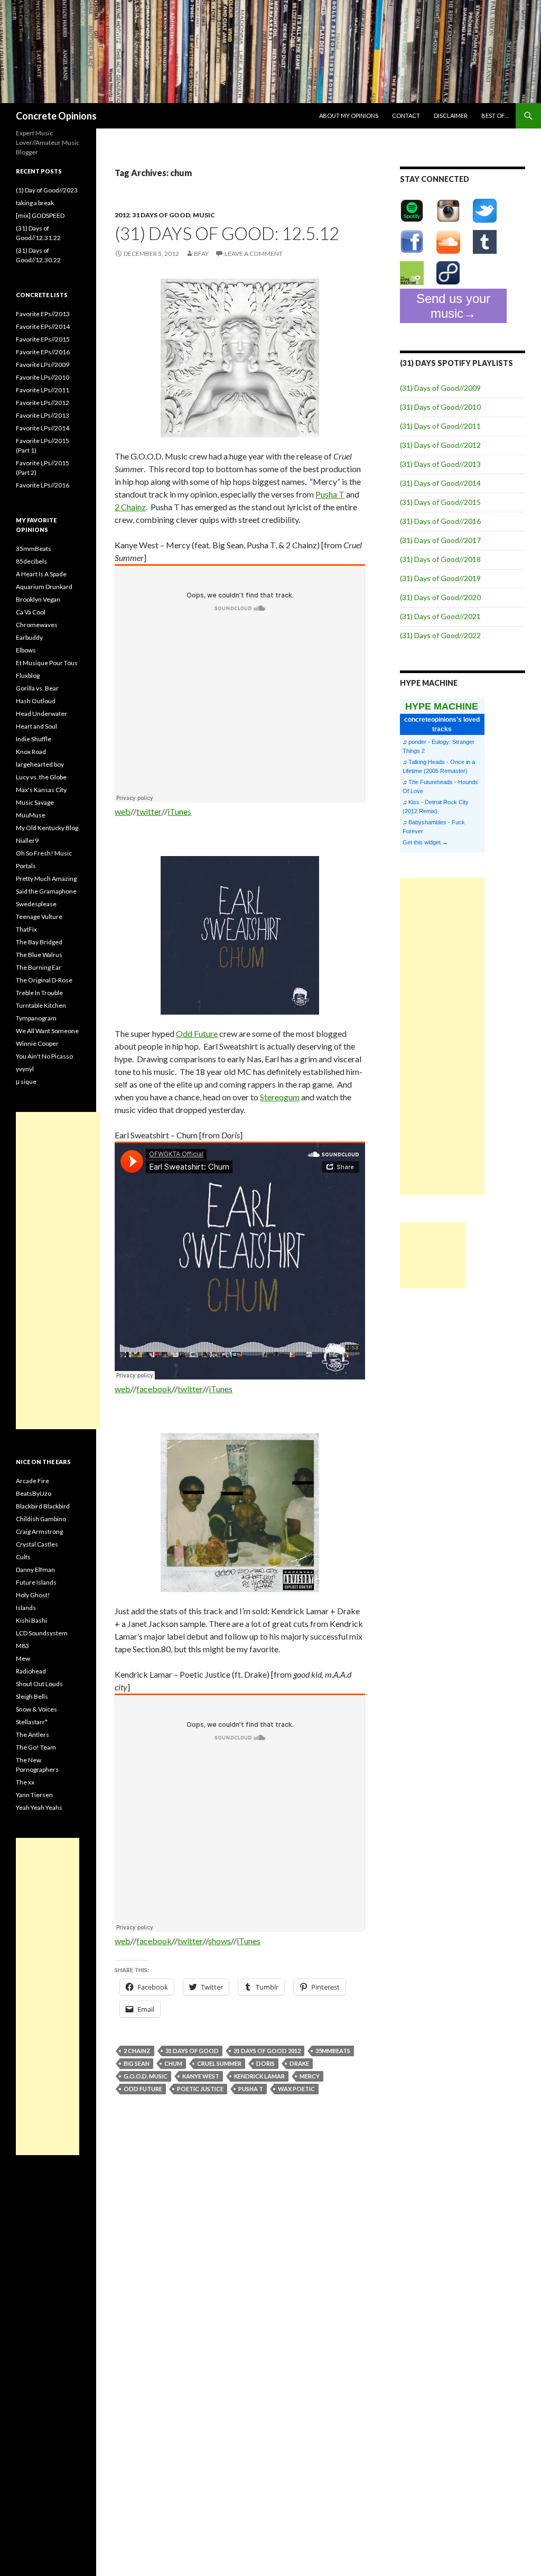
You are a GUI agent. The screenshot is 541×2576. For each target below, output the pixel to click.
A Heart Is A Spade (41, 574)
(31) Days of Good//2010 (440, 407)
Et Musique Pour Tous (47, 663)
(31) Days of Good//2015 (440, 502)
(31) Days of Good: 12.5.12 (227, 233)
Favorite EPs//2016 (43, 352)
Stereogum (280, 1097)
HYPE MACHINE (442, 706)
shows (220, 1941)
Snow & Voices (36, 1709)
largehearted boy (40, 764)
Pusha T (330, 494)
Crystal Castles (37, 1544)
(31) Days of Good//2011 (440, 426)
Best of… (495, 116)
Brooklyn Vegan (38, 599)
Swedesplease (36, 904)
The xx (25, 1782)
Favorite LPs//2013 (43, 415)
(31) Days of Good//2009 (440, 388)
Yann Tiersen (34, 1795)
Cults (23, 1557)
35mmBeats (333, 2051)
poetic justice (200, 2089)
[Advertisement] (442, 1036)
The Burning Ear (39, 967)
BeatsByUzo (34, 1493)
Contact (406, 116)
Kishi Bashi (31, 1620)
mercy (310, 2076)
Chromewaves (37, 625)
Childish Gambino (41, 1519)
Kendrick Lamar (259, 2076)
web (123, 811)
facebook (154, 1389)
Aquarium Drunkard (44, 587)
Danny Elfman (35, 1570)
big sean (137, 2063)
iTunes (179, 811)
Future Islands (36, 1582)
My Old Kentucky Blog (47, 828)
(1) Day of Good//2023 (47, 190)
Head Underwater (41, 714)
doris (265, 2063)
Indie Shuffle (34, 739)
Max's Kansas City (41, 790)
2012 (122, 215)
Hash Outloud (36, 701)
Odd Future (197, 1033)
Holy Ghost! (33, 1595)
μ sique (26, 1082)
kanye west (201, 2076)
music (204, 215)
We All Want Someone (47, 1031)
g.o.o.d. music (146, 2076)
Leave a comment (254, 254)
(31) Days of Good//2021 (440, 616)
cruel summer (219, 2063)
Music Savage (35, 802)
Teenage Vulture (39, 917)
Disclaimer (451, 116)
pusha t (251, 2089)
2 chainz (137, 2051)
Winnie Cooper (37, 1043)
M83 (22, 1646)
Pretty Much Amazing (46, 878)
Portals (26, 866)
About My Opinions (349, 116)
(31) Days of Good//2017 (440, 540)
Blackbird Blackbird (43, 1506)
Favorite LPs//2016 (43, 485)
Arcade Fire (32, 1481)
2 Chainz (130, 507)
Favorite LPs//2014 (43, 428)
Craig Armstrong (39, 1531)
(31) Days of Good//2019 (440, 578)
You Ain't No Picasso (44, 1056)
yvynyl (25, 1069)
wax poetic (296, 2089)
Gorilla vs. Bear (37, 688)
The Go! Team (36, 1747)
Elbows (26, 650)
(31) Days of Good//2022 (440, 635)
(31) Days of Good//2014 (440, 483)
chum (173, 2063)
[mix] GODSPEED (40, 215)
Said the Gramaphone (46, 891)
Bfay (201, 254)
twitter (149, 811)
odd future (143, 2089)
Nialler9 (27, 840)
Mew (23, 1658)
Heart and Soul (36, 726)
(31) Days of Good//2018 (440, 559)
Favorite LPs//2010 (43, 377)
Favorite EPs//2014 (43, 326)
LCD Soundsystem (42, 1633)
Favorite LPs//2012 (43, 403)
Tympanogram (36, 1018)
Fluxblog (28, 675)
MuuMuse (31, 815)
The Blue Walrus (39, 955)
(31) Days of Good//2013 (440, 464)
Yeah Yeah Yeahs (39, 1807)
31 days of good (161, 215)
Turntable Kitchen (41, 1005)
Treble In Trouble (39, 993)
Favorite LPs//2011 (43, 390)
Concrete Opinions (56, 116)
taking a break (35, 203)
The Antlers (32, 1735)
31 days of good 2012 (267, 2051)
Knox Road (31, 752)
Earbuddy (29, 637)
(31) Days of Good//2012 (440, 445)
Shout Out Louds (39, 1684)
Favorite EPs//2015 (43, 339)
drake (299, 2063)
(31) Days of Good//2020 (440, 597)
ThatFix (26, 929)
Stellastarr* (32, 1722)
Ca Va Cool (31, 612)
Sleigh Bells (32, 1696)
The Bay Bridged (39, 942)
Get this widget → (425, 842)
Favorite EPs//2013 (43, 314)
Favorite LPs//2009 (43, 365)
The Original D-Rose (44, 980)
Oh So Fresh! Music (44, 853)
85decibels (31, 561)
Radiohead (31, 1671)
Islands (26, 1608)
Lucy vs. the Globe (41, 777)
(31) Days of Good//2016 (440, 521)
